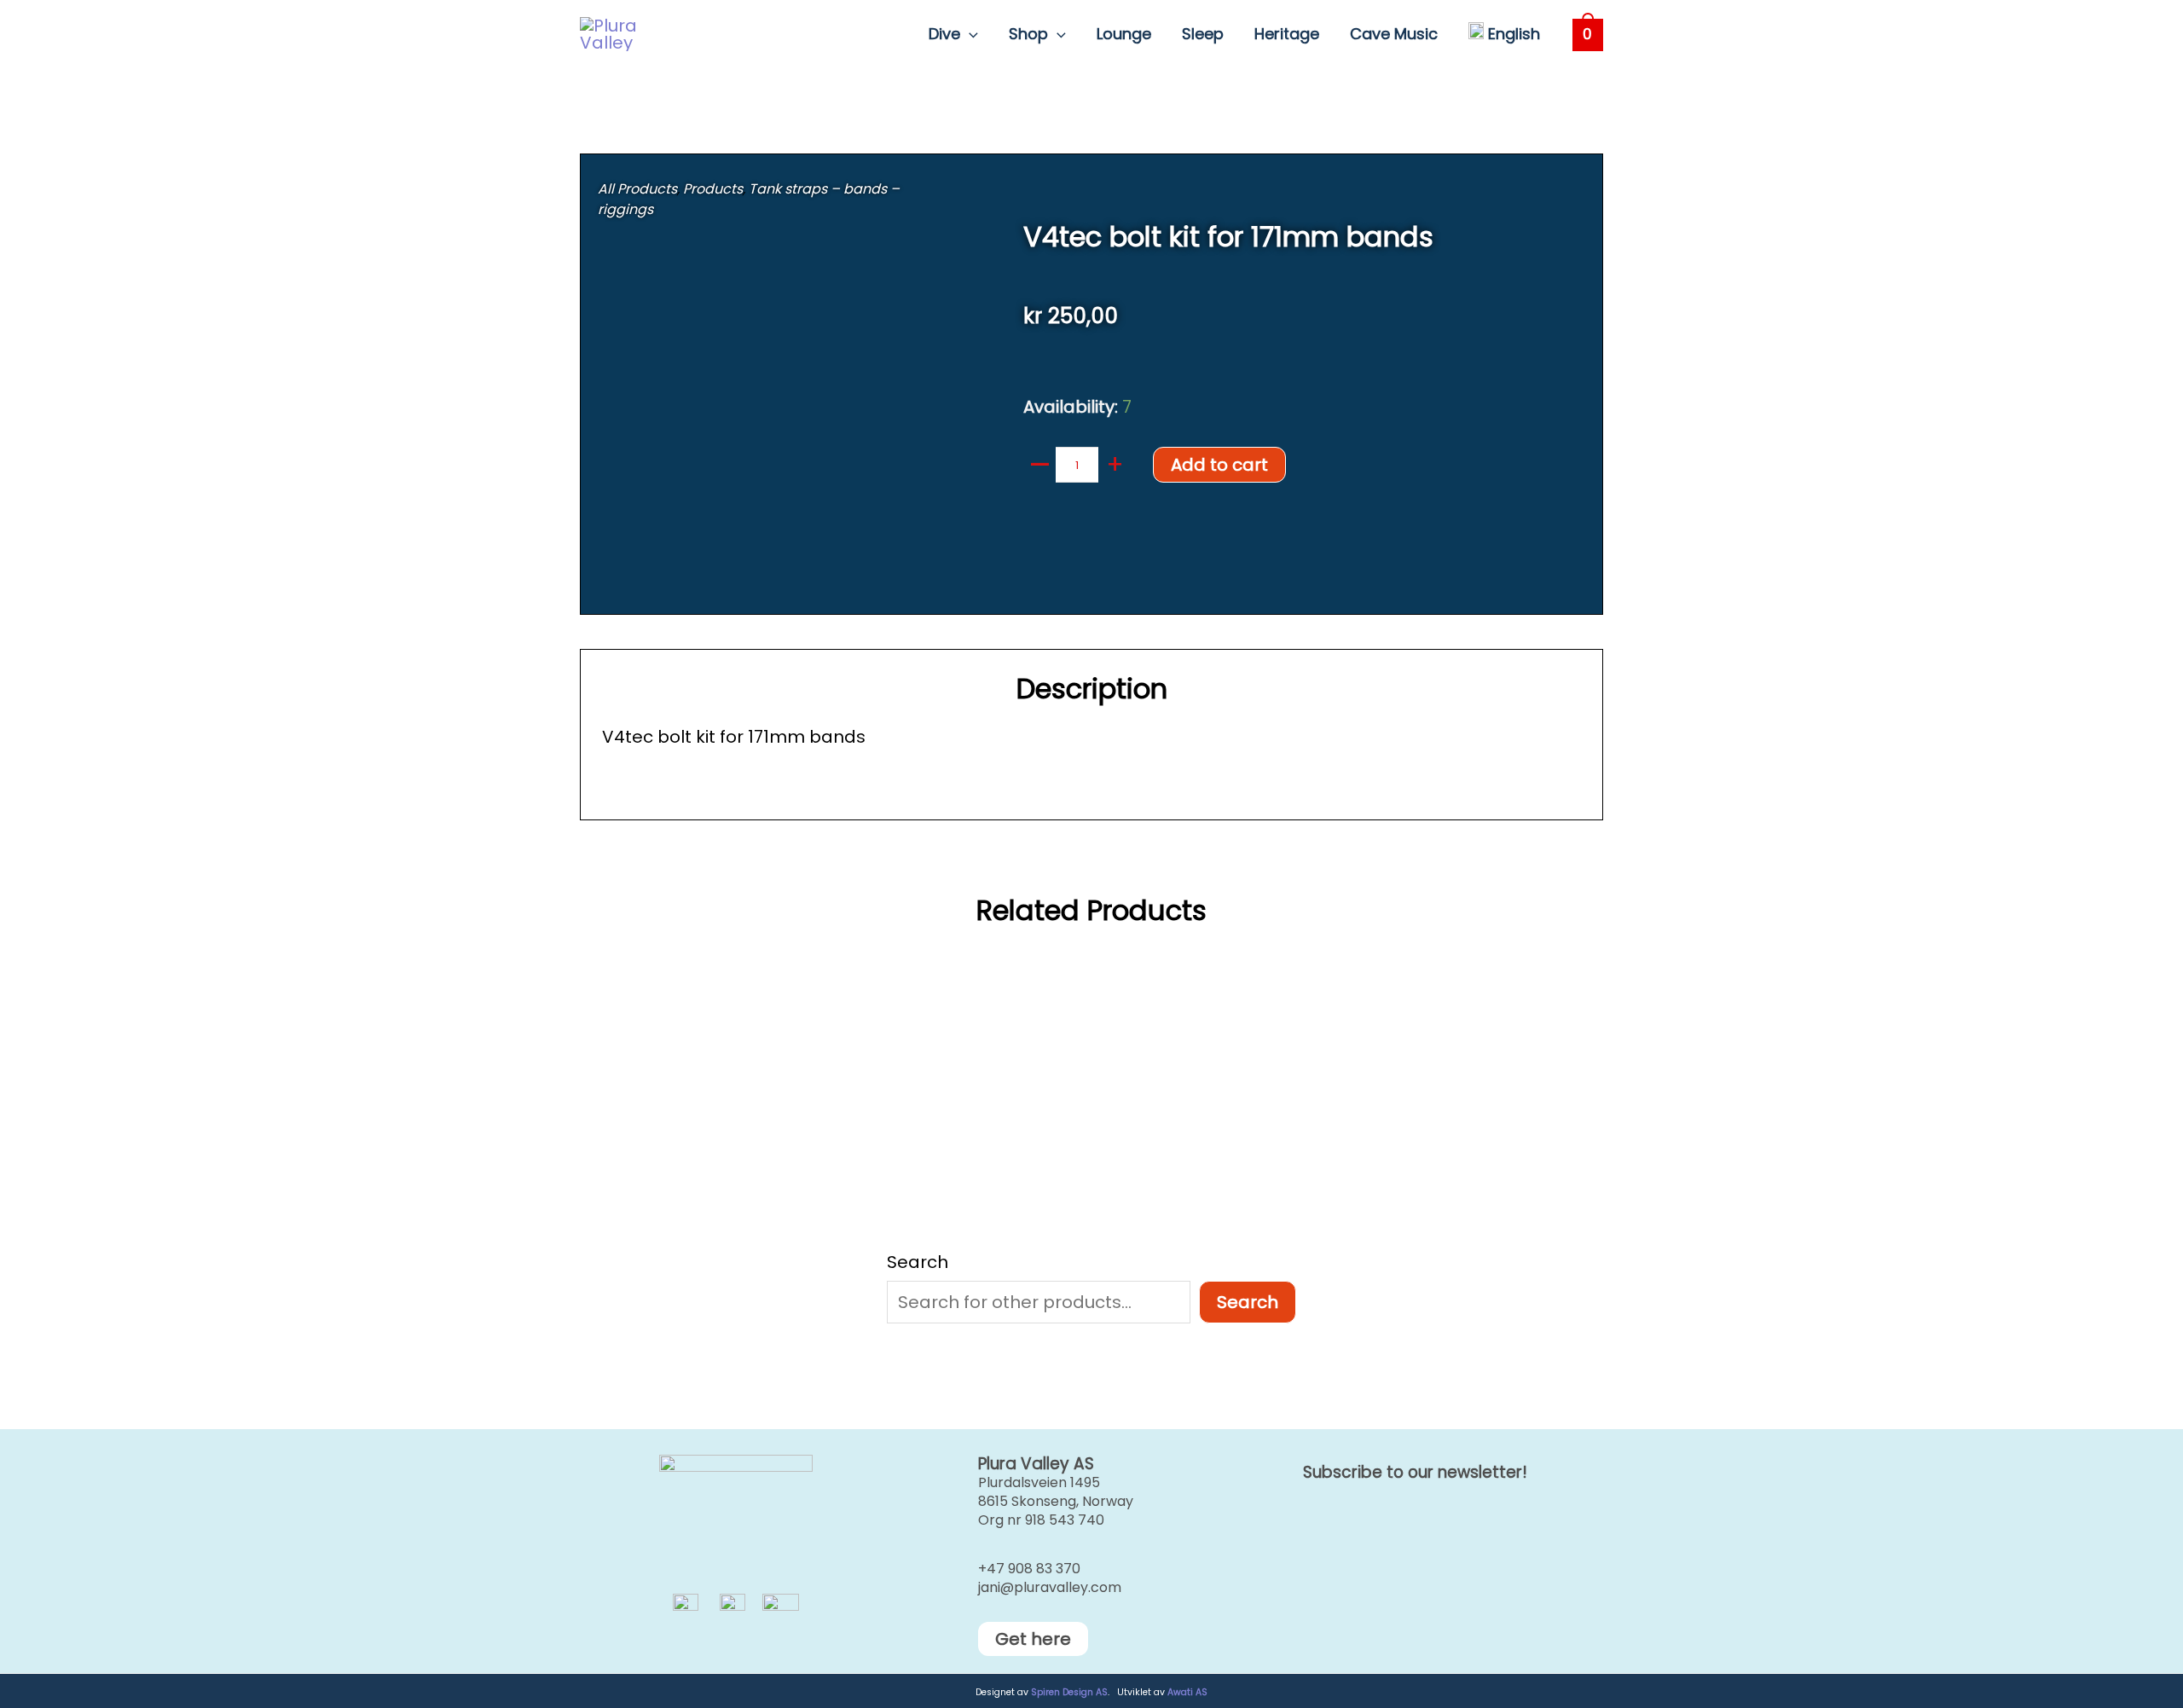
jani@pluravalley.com (1050, 1587)
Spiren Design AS (1069, 1692)
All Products (637, 189)
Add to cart (1219, 465)
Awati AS (1187, 1692)
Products (713, 189)
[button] (969, 34)
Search (918, 1262)
